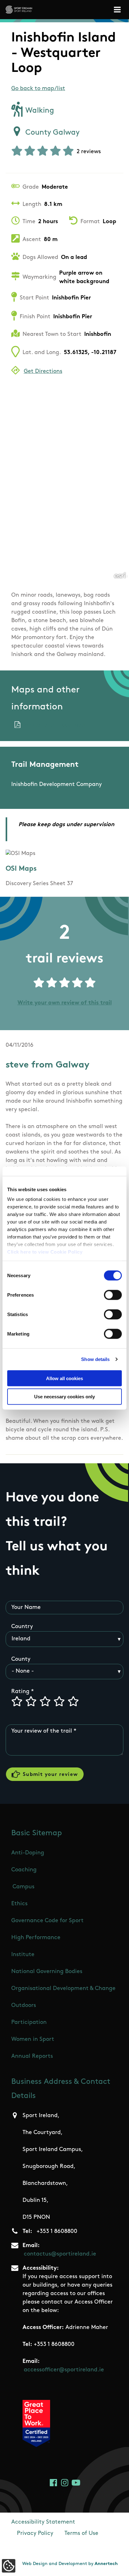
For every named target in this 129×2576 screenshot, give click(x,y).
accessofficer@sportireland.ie (64, 2370)
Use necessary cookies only (64, 1397)
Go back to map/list (38, 89)
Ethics (19, 1904)
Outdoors (24, 2006)
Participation (29, 2023)
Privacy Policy (35, 2534)
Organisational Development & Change (63, 1989)
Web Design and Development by (70, 2564)
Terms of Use (81, 2534)
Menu (118, 10)
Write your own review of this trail (65, 1003)
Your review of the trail (42, 1731)
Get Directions (43, 372)
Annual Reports (32, 2057)
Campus (23, 1887)
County (21, 1659)
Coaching (24, 1870)
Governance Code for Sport (47, 1921)
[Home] (19, 10)
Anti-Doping (28, 1853)
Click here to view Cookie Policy (45, 1252)
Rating (20, 1692)
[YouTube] (76, 2483)
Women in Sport (33, 2040)
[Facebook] (53, 2483)
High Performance (36, 1938)
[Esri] (120, 575)
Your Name (26, 1608)
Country (22, 1627)
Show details (95, 1359)
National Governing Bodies (47, 1972)
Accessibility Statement (43, 2522)
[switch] (113, 1295)
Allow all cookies (64, 1378)
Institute (23, 1955)
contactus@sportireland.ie (60, 2254)
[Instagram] (65, 2483)
